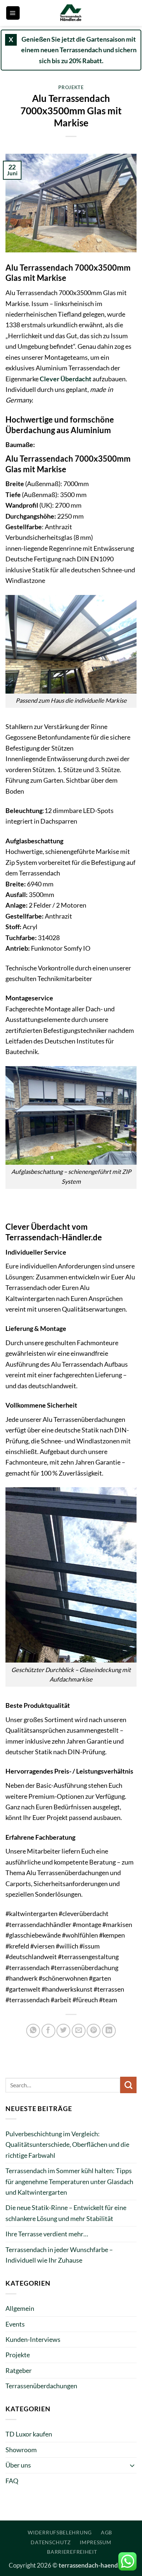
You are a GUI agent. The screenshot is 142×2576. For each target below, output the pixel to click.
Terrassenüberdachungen (41, 2386)
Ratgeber (19, 2370)
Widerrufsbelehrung (60, 2532)
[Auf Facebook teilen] (48, 2031)
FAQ (12, 2481)
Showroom (21, 2450)
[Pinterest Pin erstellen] (94, 2031)
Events (15, 2324)
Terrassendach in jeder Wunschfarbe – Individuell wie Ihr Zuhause (59, 2255)
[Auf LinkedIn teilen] (109, 2031)
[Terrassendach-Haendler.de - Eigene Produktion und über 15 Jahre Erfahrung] (71, 13)
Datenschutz (51, 2542)
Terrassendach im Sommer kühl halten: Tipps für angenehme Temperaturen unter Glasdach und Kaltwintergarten (69, 2181)
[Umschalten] (132, 2465)
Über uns (18, 2465)
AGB (106, 2532)
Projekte (71, 87)
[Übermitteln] (128, 2085)
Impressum (95, 2542)
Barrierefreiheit (72, 2552)
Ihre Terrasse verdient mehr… (47, 2234)
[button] (13, 13)
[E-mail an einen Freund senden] (79, 2031)
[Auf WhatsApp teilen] (33, 2031)
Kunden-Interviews (33, 2339)
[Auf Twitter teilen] (63, 2031)
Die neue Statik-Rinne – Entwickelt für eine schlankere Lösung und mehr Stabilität (66, 2213)
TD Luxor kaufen (29, 2434)
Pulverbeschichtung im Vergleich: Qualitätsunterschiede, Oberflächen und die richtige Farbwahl (67, 2144)
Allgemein (20, 2308)
